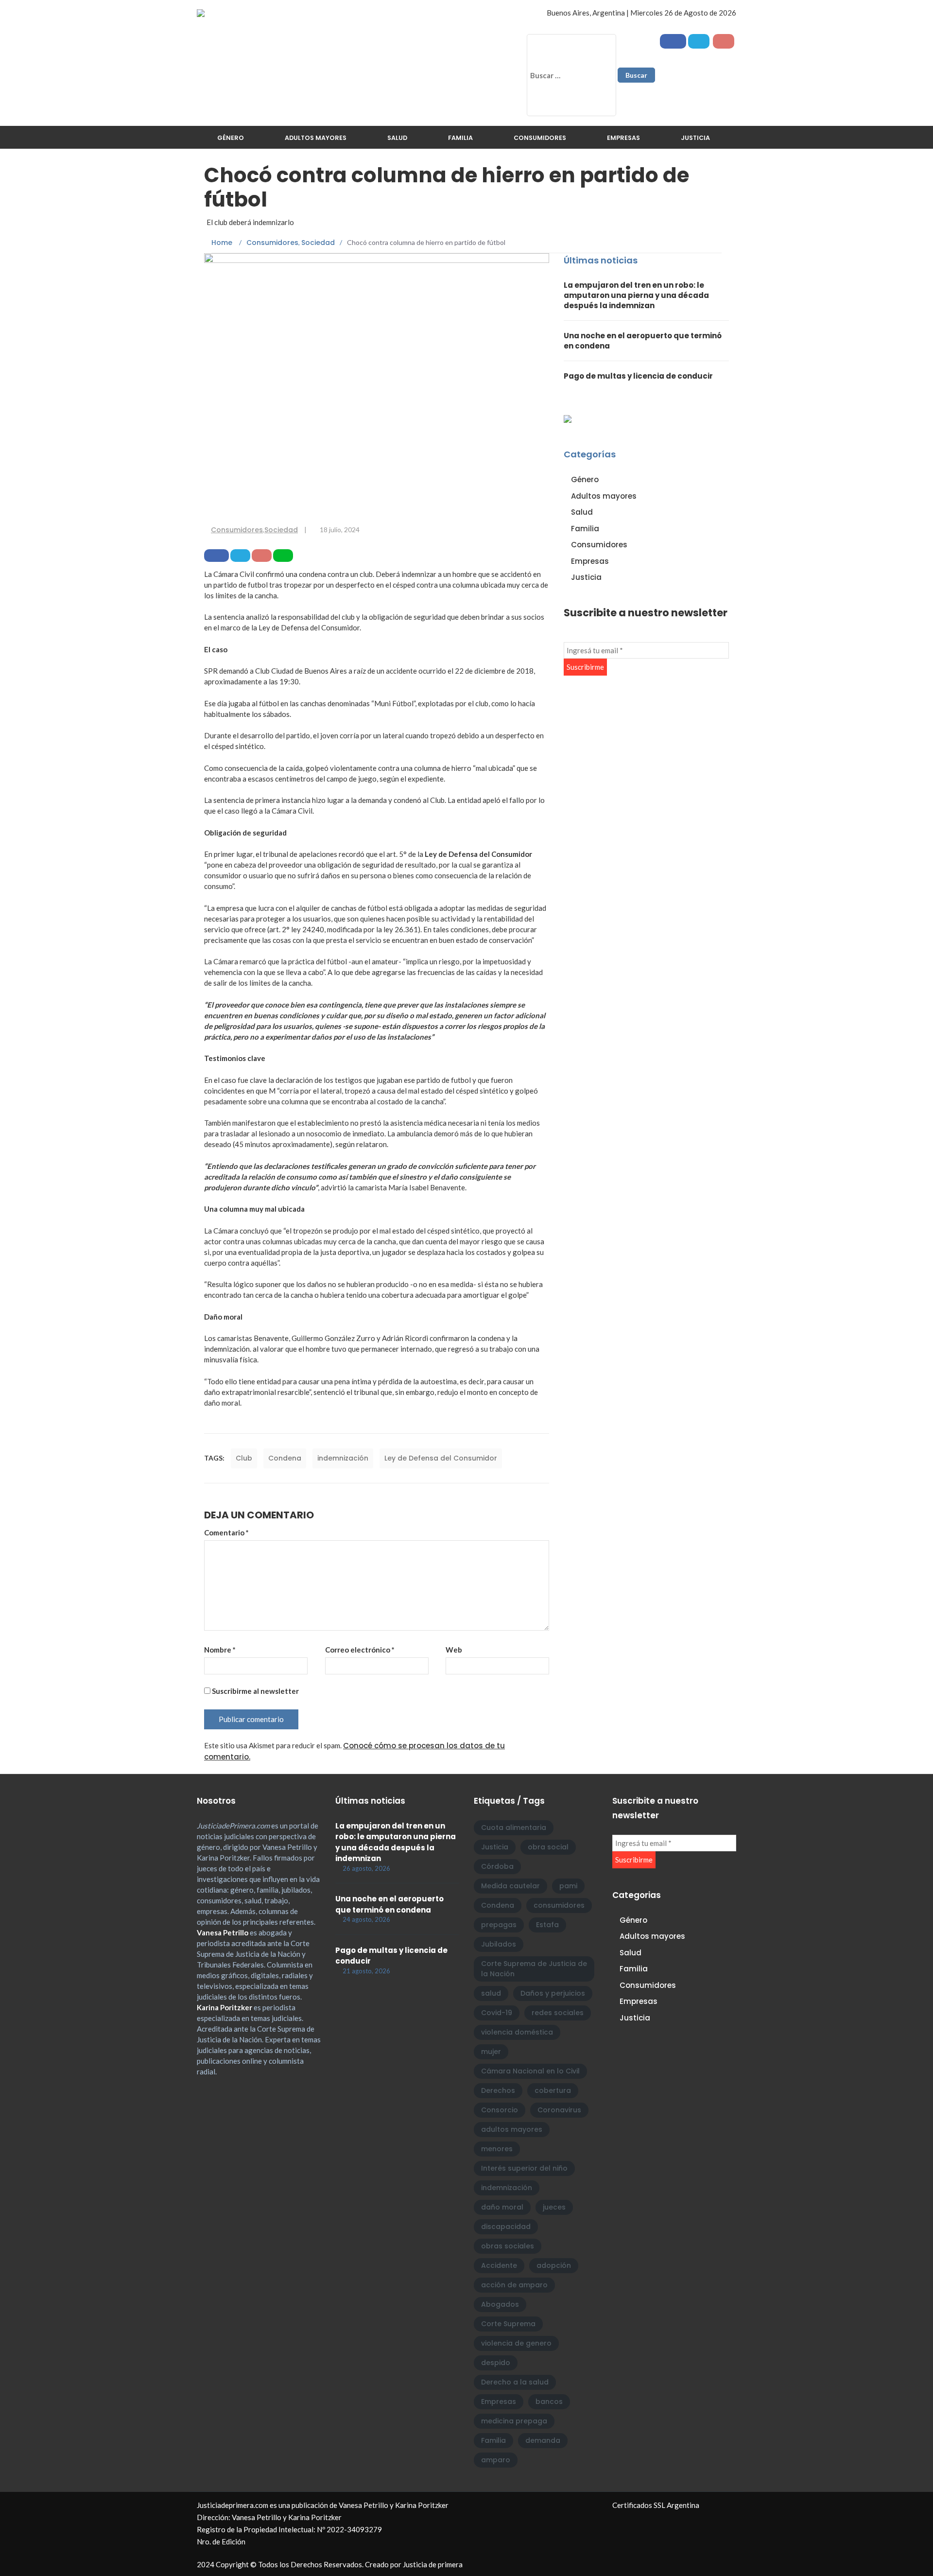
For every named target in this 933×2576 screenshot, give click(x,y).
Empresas (623, 138)
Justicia (695, 138)
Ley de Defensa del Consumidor (441, 1458)
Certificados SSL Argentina (656, 2505)
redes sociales (558, 2013)
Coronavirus (559, 2110)
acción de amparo (514, 2285)
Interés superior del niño (524, 2168)
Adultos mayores (316, 138)
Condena (285, 1458)
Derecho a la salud (515, 2382)
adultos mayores (512, 2129)
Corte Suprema (508, 2324)
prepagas (499, 1925)
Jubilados (499, 1944)
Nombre (220, 1650)
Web (454, 1650)
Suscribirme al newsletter (255, 1691)
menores (497, 2149)
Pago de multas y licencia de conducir (638, 376)
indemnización (343, 1458)
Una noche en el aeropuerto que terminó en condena (389, 1904)
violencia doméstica (517, 2032)
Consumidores (540, 138)
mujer (491, 2052)
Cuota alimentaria (514, 1828)
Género (231, 138)
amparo (496, 2460)
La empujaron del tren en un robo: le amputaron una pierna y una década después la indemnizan (636, 295)
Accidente (499, 2265)
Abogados (500, 2304)
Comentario (226, 1532)
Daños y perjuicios (553, 1993)
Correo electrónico (360, 1650)
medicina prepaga (514, 2421)
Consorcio (500, 2110)
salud (491, 1993)
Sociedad (281, 530)
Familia (460, 138)
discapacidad (506, 2227)
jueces (554, 2207)
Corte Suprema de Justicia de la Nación (534, 1969)
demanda (543, 2440)
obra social (548, 1847)
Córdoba (497, 1866)
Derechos (498, 2090)
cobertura (553, 2090)
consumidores (559, 1905)
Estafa (547, 1925)
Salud (397, 138)
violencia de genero (516, 2343)
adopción (554, 2265)
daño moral (502, 2207)
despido (496, 2363)
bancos (549, 2402)
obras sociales (508, 2246)
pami (568, 1886)
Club (244, 1458)
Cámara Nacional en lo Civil (530, 2071)
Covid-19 (497, 2013)
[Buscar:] (571, 75)
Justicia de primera (433, 2564)
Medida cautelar (510, 1886)
